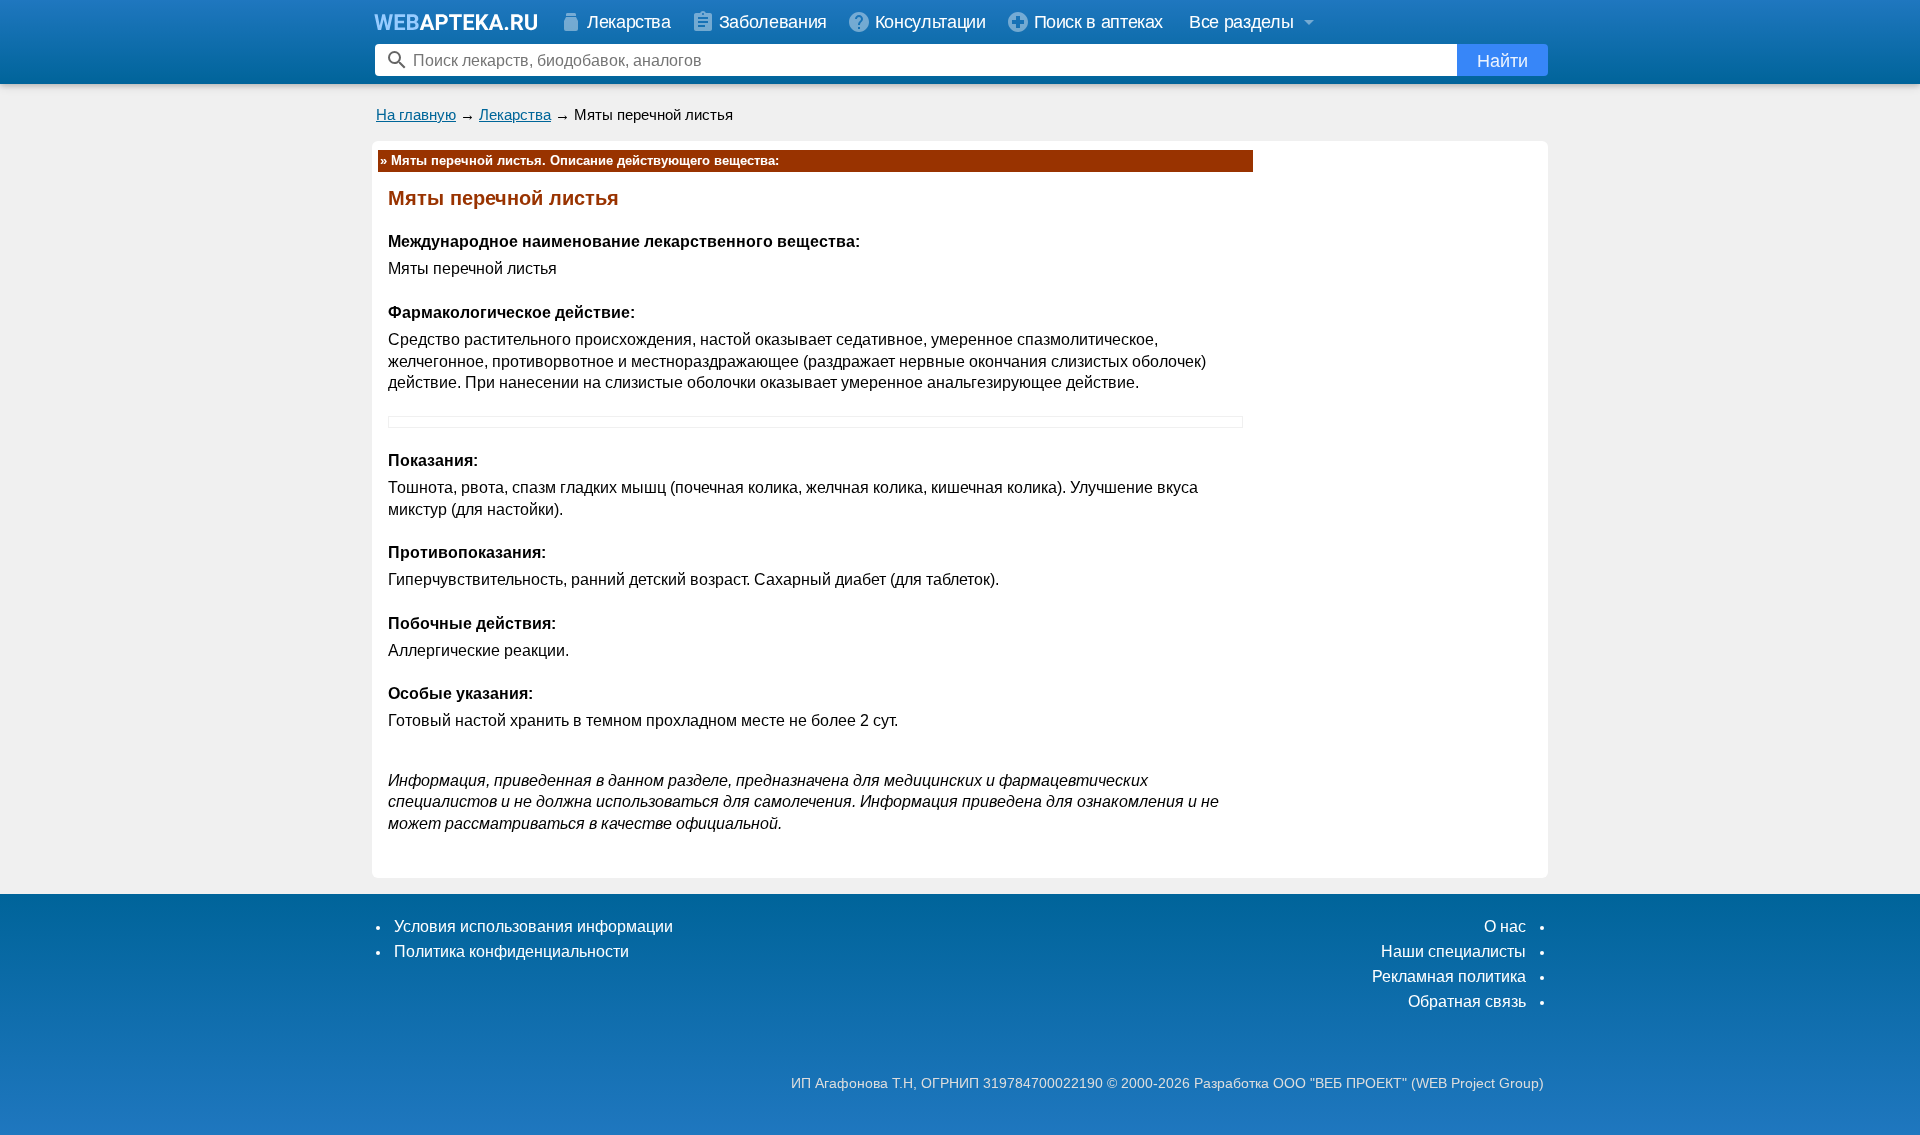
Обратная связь (1467, 1001)
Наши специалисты (1453, 951)
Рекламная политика (1449, 976)
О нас (1505, 926)
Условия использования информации (533, 926)
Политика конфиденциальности (511, 951)
